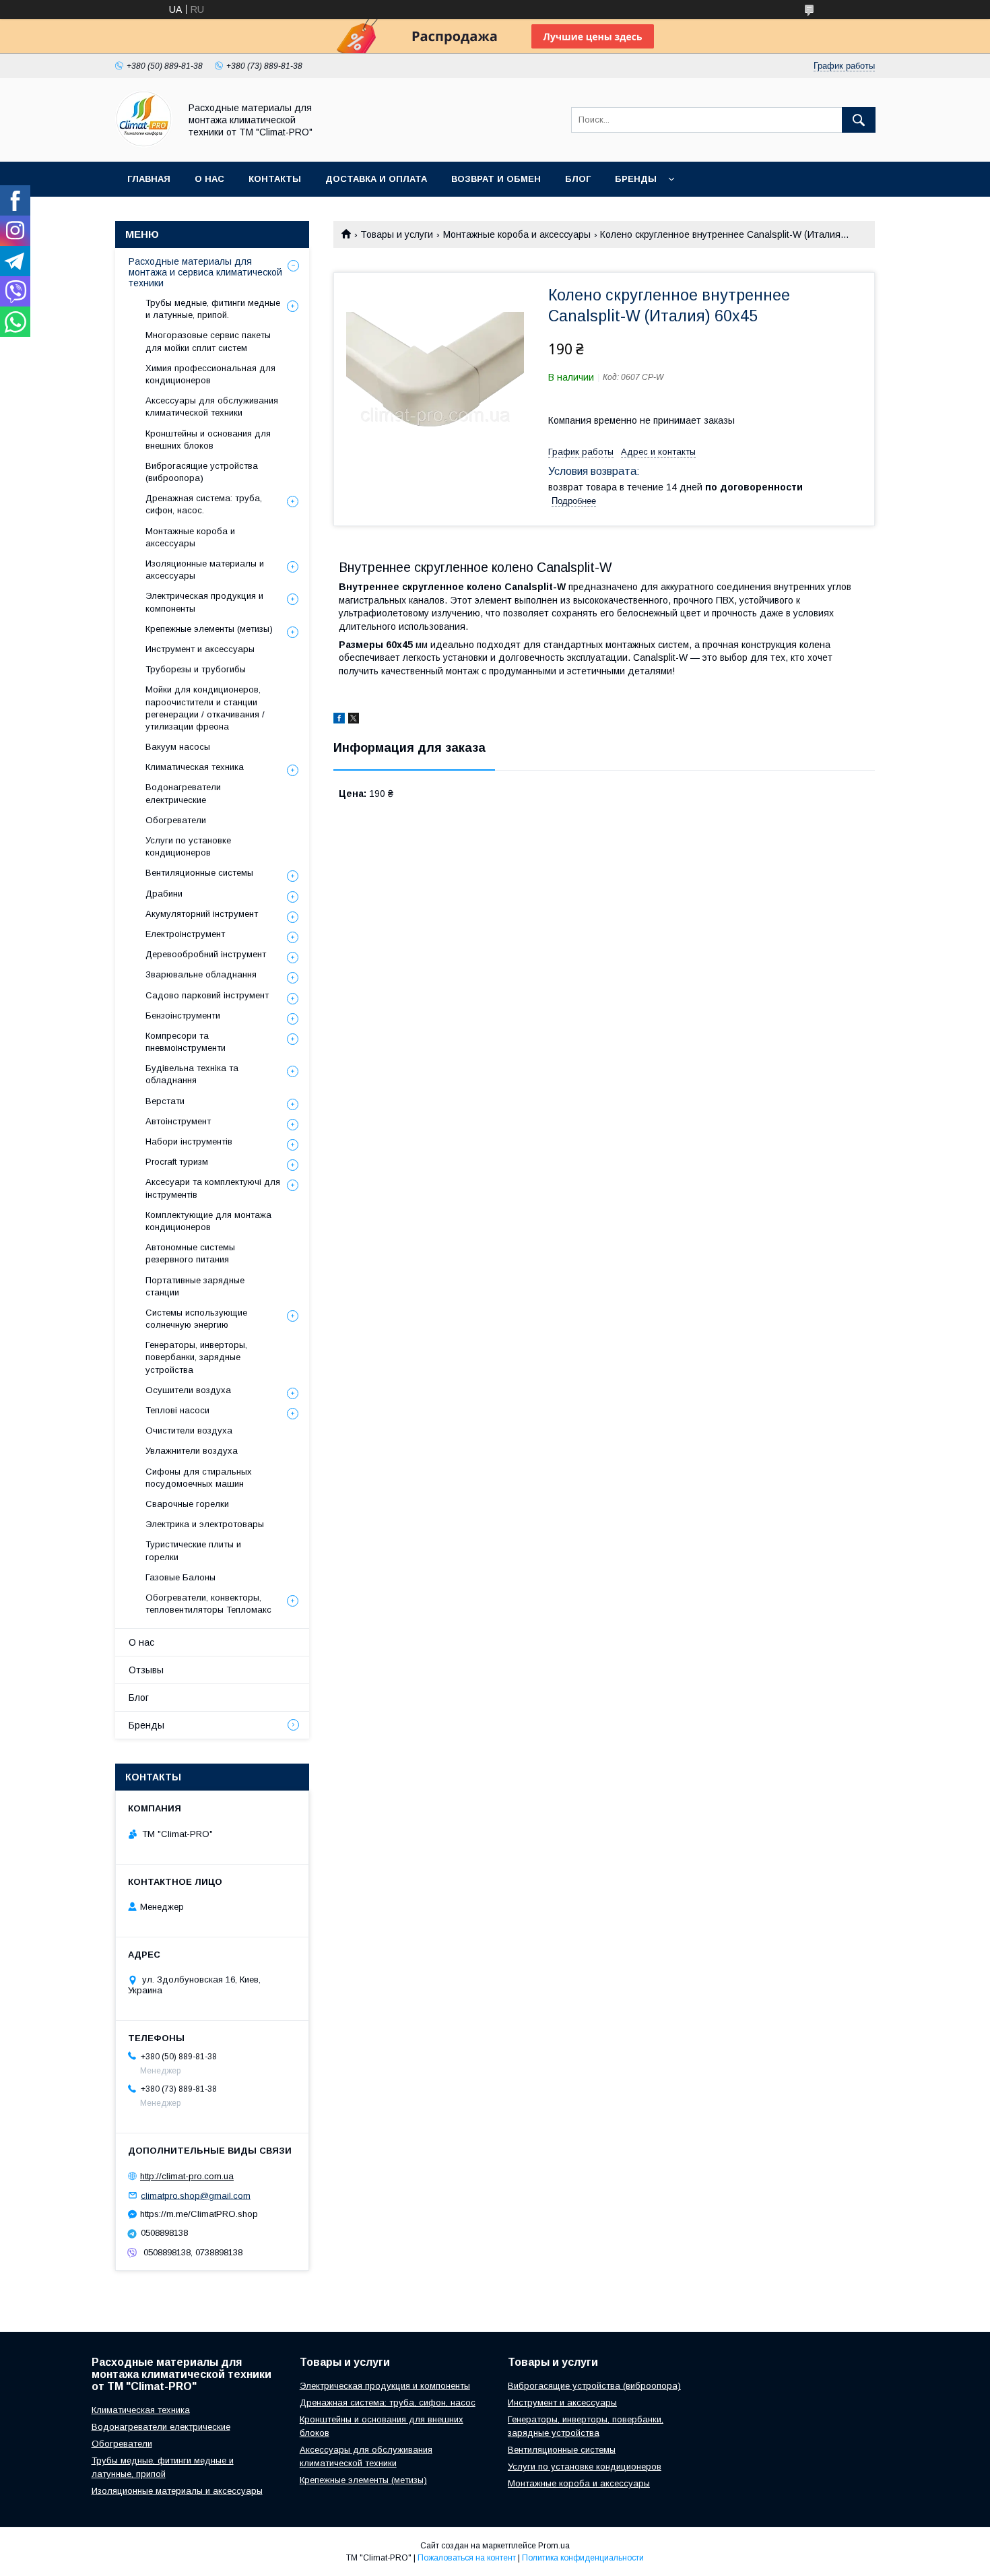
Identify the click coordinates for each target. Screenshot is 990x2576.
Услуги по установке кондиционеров (188, 846)
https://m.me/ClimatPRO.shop (199, 2214)
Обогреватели (176, 820)
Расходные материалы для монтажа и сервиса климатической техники (205, 272)
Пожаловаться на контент (467, 2558)
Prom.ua (554, 2546)
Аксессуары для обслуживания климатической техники (212, 407)
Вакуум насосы (178, 747)
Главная (149, 179)
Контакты (275, 179)
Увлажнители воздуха (192, 1451)
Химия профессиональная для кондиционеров (210, 374)
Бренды (636, 179)
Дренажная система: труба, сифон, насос (388, 2403)
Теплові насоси (177, 1410)
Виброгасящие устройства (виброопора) (202, 472)
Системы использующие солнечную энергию (196, 1319)
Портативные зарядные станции (195, 1286)
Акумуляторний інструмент (202, 914)
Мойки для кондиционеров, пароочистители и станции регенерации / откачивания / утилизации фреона (205, 708)
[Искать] (859, 120)
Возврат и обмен (496, 179)
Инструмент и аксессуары (200, 649)
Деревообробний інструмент (206, 954)
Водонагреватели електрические (183, 793)
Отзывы (146, 1670)
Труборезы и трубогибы (196, 669)
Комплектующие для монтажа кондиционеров (208, 1221)
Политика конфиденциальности (583, 2558)
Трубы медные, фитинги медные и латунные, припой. (213, 309)
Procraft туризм (177, 1162)
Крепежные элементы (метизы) (209, 629)
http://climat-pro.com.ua (187, 2176)
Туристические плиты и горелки (193, 1550)
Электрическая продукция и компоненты (204, 602)
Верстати (165, 1101)
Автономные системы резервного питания (190, 1253)
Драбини (164, 894)
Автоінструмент (178, 1121)
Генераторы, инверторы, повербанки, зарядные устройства (196, 1357)
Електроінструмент (185, 934)
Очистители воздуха (189, 1430)
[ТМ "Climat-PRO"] (144, 144)
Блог (578, 179)
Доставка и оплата (376, 179)
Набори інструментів (189, 1141)
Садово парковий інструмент (207, 995)
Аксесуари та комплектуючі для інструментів (213, 1188)
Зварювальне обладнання (201, 974)
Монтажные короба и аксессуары (517, 234)
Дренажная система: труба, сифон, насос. (204, 504)
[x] (354, 720)
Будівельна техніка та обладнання (192, 1074)
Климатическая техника (195, 767)
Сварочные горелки (187, 1504)
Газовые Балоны (180, 1577)
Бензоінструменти (183, 1016)
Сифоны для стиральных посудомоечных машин (199, 1478)
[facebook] (339, 720)
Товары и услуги (397, 234)
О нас (209, 179)
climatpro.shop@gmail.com (196, 2195)
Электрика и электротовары (205, 1524)
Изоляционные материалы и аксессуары (205, 570)
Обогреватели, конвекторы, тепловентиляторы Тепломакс (208, 1604)
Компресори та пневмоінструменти (186, 1042)
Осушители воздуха (188, 1390)
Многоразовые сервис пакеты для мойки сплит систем (208, 341)
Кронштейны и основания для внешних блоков (208, 440)
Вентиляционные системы (199, 873)
